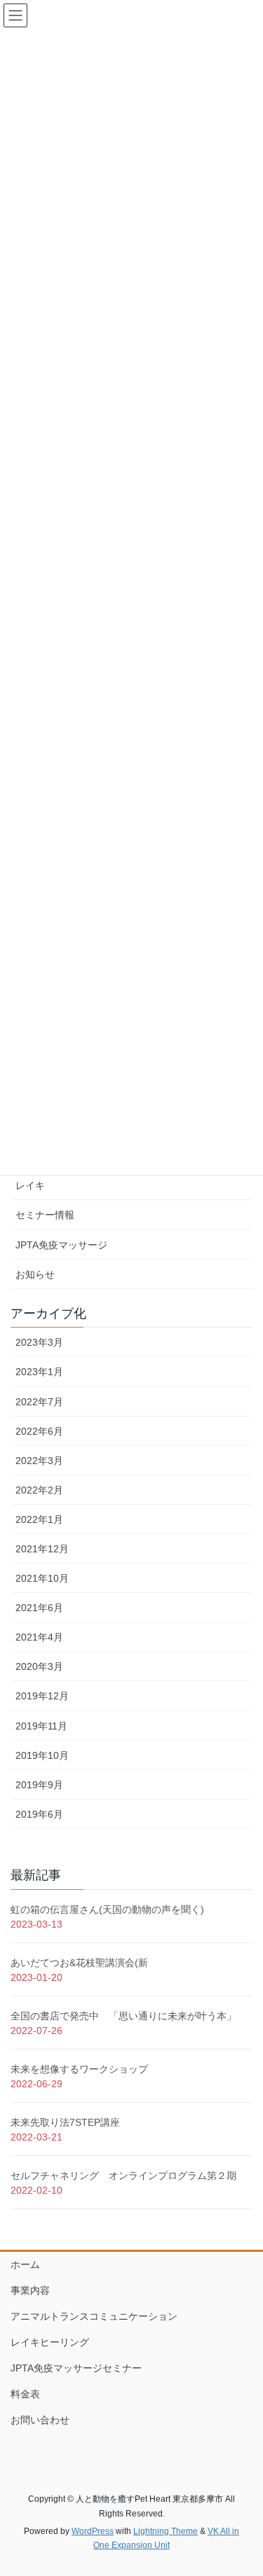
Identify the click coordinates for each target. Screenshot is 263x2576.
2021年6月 (39, 1608)
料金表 (25, 2394)
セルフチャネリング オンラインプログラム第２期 (123, 2175)
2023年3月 (39, 1342)
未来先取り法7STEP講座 (65, 2122)
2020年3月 (39, 1666)
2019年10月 (42, 1755)
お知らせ (35, 1274)
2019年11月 (41, 1726)
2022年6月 (39, 1431)
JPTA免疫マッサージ (61, 1245)
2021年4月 (39, 1637)
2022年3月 (39, 1461)
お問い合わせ (40, 2420)
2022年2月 (39, 1490)
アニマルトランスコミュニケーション (94, 2316)
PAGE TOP (243, 2486)
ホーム (25, 2264)
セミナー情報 (45, 1215)
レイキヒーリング (50, 2342)
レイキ (30, 1185)
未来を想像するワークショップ (79, 2069)
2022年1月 (39, 1519)
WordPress (93, 2531)
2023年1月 (39, 1372)
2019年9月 (39, 1785)
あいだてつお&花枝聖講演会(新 (79, 1963)
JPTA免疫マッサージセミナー (76, 2368)
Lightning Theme (166, 2531)
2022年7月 (39, 1402)
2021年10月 (42, 1578)
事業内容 (30, 2290)
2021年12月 (42, 1549)
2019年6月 (39, 1814)
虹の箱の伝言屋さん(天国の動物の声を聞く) (107, 1909)
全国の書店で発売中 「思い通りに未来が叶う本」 (123, 2016)
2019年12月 (42, 1696)
